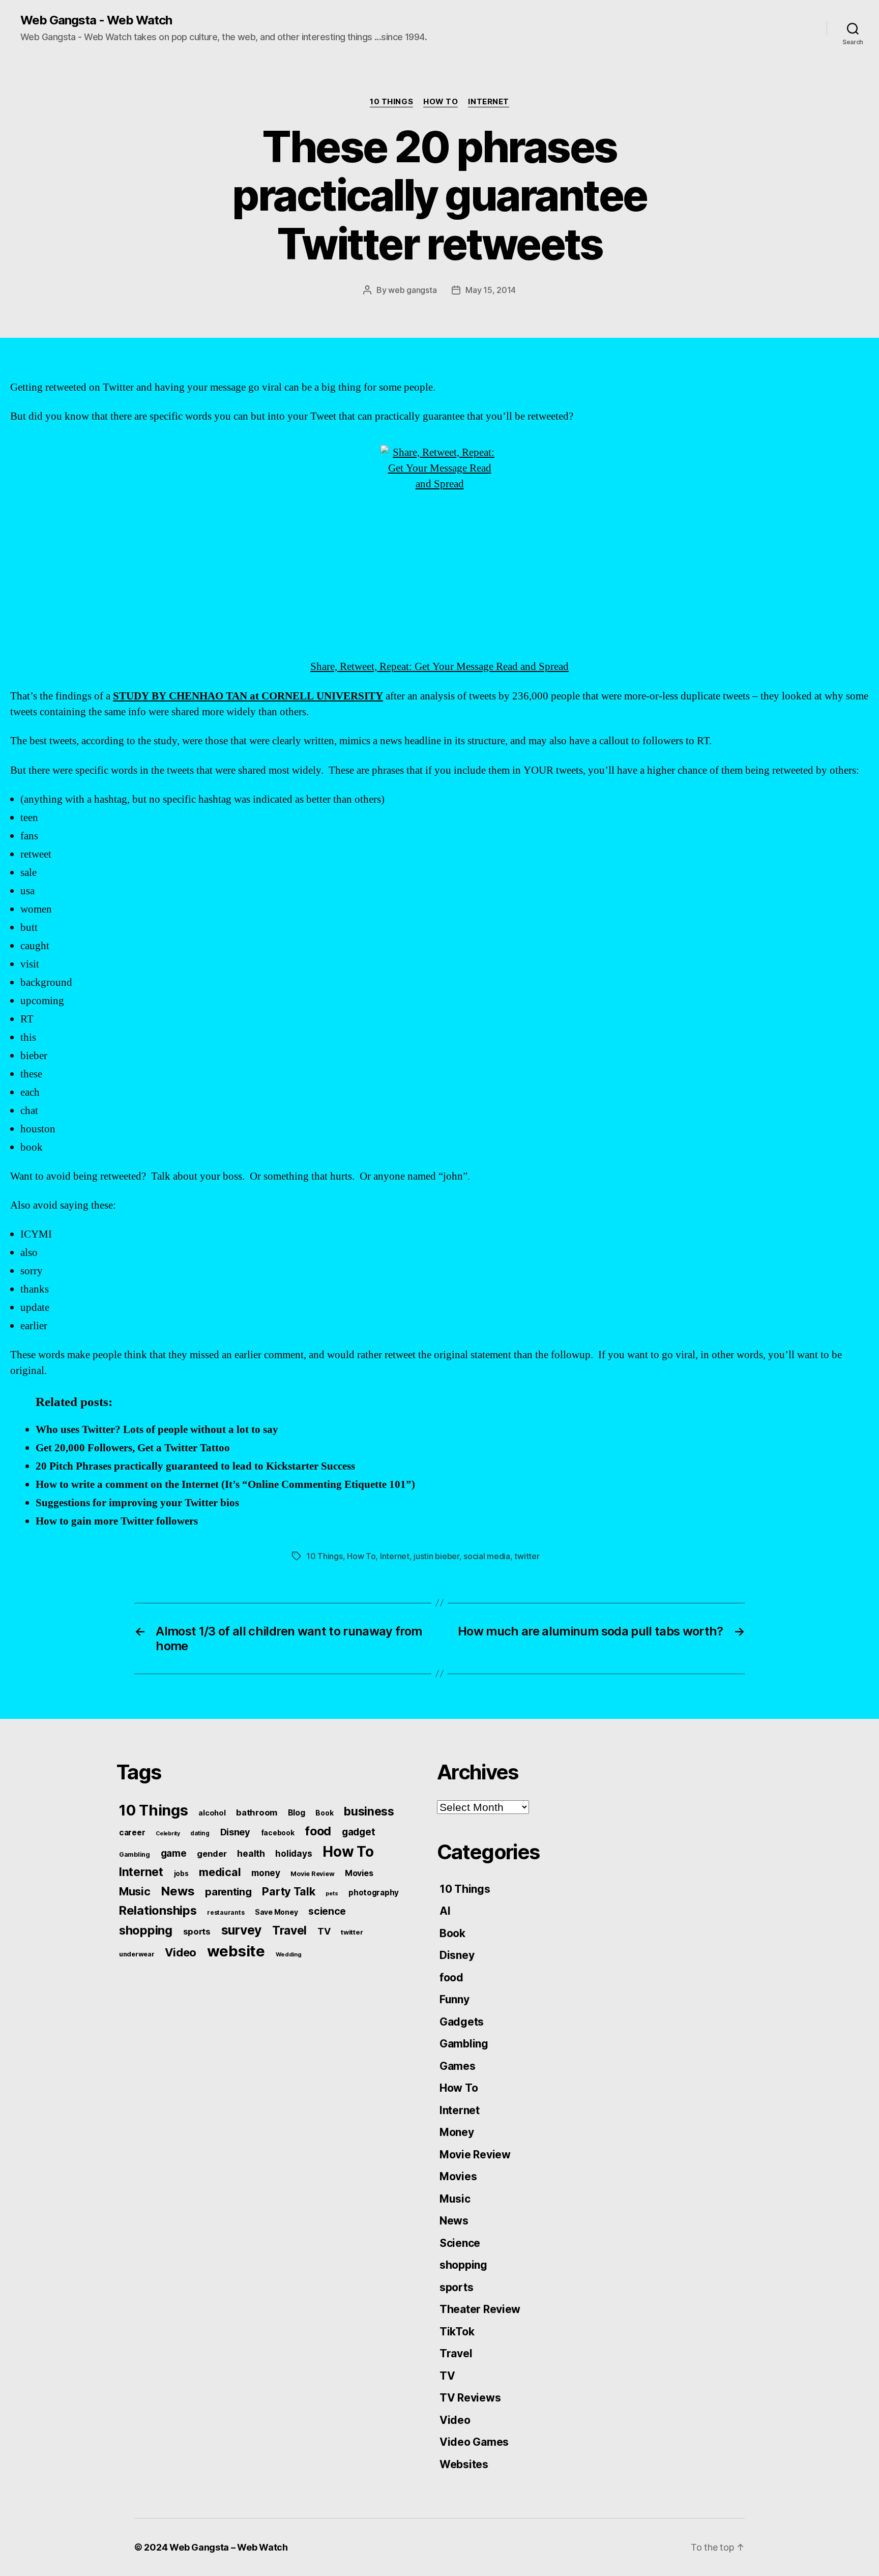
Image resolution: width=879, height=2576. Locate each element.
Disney (235, 1832)
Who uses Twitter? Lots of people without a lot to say (157, 1430)
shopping (146, 1930)
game (174, 1853)
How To (441, 102)
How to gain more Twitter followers (117, 1521)
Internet (488, 102)
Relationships (158, 1910)
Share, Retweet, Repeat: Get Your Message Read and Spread (439, 667)
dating (200, 1833)
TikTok (457, 2332)
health (251, 1853)
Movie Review (312, 1874)
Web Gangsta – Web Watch (229, 2547)
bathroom (257, 1812)
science (327, 1911)
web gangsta (412, 290)
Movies (359, 1873)
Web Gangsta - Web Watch (96, 20)
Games (458, 2066)
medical (220, 1872)
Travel (289, 1930)
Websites (464, 2464)
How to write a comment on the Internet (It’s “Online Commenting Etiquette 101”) (225, 1485)
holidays (294, 1853)
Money (457, 2132)
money (266, 1873)
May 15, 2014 (491, 290)
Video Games (474, 2442)
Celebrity (168, 1834)
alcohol (212, 1813)
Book (324, 1813)
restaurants (226, 1912)
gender (212, 1854)
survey (241, 1930)
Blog (297, 1813)
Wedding (289, 1954)
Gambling (135, 1854)
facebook (278, 1833)
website (236, 1951)
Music (135, 1891)
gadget (358, 1832)
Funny (455, 1999)
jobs (181, 1874)
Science (460, 2243)
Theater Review (480, 2309)
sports (197, 1931)
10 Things (391, 102)
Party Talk (288, 1891)
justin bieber (436, 1556)
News (178, 1891)
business (369, 1811)
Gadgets (462, 2022)
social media (487, 1556)
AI (445, 1911)
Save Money (276, 1912)
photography (374, 1893)
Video (181, 1952)
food (318, 1831)
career (132, 1833)
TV (324, 1931)
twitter (527, 1556)
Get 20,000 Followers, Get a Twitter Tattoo (133, 1448)
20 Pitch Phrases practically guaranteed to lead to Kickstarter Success (195, 1466)
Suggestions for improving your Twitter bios (137, 1503)
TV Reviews (470, 2398)
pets (332, 1893)
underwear (137, 1954)
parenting (228, 1892)
